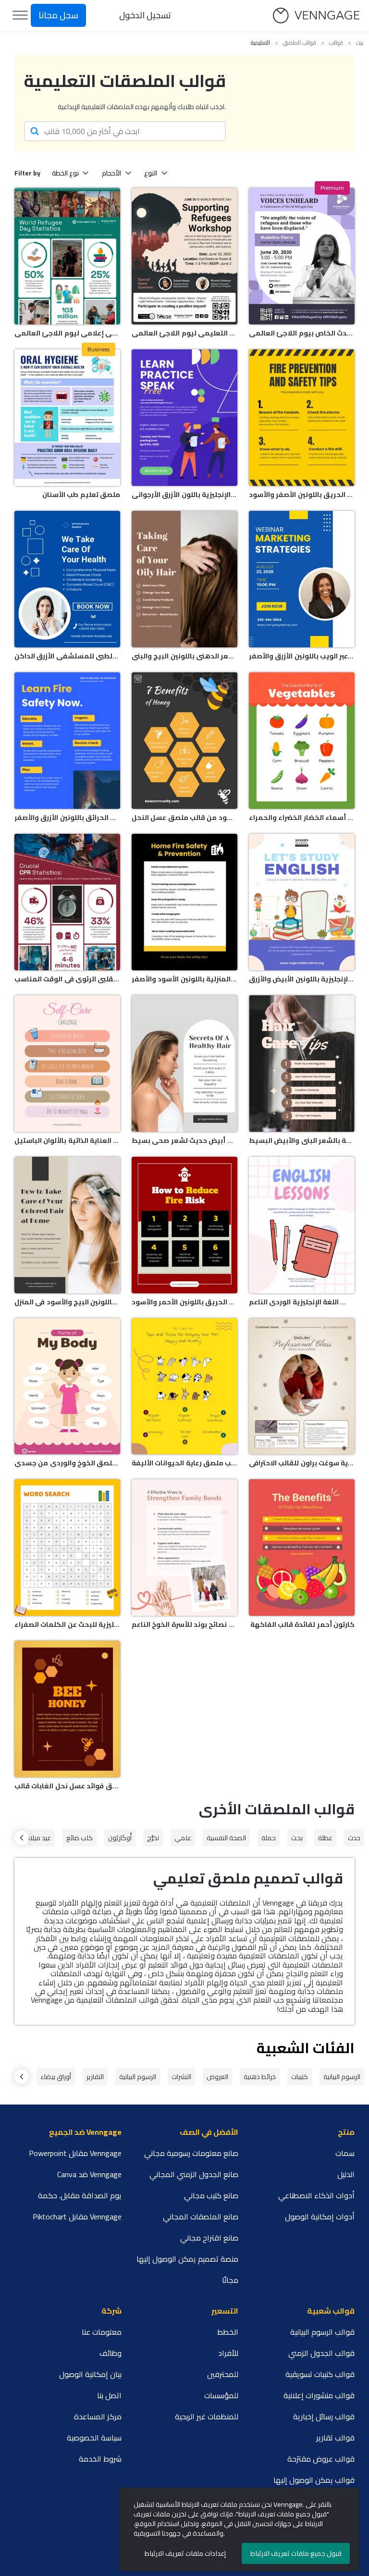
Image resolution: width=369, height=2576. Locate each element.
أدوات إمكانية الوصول (320, 2217)
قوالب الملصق (300, 43)
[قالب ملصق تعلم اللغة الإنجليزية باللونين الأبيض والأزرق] (302, 902)
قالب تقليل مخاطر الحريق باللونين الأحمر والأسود (184, 1302)
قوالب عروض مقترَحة (321, 2459)
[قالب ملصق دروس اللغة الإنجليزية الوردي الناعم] (302, 1225)
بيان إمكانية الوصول (90, 2374)
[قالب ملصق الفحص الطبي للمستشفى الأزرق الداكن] (67, 579)
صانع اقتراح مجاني (209, 2238)
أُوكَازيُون (120, 1838)
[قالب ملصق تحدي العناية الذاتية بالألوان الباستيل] (67, 1064)
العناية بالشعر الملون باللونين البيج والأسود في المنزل (67, 1302)
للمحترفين (223, 2374)
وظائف (111, 2353)
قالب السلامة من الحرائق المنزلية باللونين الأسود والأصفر (184, 979)
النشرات (181, 2077)
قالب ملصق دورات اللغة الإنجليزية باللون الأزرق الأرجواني (184, 495)
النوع (151, 173)
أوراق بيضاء (56, 2077)
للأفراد (228, 2353)
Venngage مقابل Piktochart (77, 2217)
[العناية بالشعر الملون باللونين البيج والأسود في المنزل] (67, 1225)
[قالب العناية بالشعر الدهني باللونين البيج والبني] (184, 579)
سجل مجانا (58, 15)
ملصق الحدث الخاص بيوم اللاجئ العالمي (302, 333)
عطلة (325, 1838)
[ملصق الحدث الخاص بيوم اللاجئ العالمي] (302, 256)
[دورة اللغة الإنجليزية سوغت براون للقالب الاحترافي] (302, 1387)
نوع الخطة (65, 173)
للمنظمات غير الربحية (207, 2416)
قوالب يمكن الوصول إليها (314, 2480)
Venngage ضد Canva (89, 2174)
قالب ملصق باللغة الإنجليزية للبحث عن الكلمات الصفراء (67, 1624)
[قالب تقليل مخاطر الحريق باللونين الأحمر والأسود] (184, 1225)
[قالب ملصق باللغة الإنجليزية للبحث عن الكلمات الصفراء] (67, 1548)
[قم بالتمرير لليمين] (22, 1838)
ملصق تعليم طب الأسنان (81, 495)
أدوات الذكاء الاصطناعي (316, 2195)
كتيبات (300, 2077)
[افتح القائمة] (20, 15)
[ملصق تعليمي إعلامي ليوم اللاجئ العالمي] (67, 256)
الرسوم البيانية (342, 2077)
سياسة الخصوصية (94, 2438)
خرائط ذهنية (260, 2077)
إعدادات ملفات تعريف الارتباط (185, 2553)
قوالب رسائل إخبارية (324, 2416)
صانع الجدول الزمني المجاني (194, 2174)
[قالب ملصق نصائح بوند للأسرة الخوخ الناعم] (184, 1548)
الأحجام (111, 173)
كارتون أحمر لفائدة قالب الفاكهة (302, 1624)
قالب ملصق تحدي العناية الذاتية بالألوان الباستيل (67, 1140)
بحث (297, 1838)
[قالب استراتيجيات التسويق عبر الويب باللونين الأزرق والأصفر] (302, 579)
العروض (217, 2077)
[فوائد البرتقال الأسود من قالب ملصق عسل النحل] (184, 741)
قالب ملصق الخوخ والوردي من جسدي (67, 1463)
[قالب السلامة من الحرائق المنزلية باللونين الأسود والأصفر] (184, 902)
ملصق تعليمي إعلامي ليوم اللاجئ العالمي (67, 333)
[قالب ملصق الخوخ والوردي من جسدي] (67, 1387)
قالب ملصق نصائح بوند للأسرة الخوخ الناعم (184, 1624)
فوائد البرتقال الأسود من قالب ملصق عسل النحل (184, 817)
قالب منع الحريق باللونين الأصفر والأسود (302, 495)
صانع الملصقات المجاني (201, 2217)
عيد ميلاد (39, 1838)
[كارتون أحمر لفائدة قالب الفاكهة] (302, 1548)
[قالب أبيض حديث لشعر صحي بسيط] (184, 1064)
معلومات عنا (102, 2332)
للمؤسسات (221, 2395)
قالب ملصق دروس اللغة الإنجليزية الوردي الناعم (302, 1302)
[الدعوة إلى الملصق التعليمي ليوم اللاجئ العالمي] (184, 256)
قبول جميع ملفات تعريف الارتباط (296, 2553)
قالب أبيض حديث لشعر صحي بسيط (184, 1140)
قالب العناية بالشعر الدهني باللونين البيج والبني (184, 656)
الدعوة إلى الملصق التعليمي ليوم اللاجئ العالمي (184, 333)
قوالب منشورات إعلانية (319, 2395)
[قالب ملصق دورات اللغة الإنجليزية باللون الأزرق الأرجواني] (184, 418)
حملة (269, 1838)
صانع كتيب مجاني (211, 2195)
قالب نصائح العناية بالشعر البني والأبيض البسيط (302, 1140)
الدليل (346, 2174)
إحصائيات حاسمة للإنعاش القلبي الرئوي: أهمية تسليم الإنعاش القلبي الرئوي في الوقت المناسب (67, 979)
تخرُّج (153, 1838)
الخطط (228, 2332)
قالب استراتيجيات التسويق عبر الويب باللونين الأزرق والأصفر (302, 656)
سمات (345, 2153)
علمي (183, 1838)
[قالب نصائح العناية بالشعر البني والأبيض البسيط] (302, 1064)
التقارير (95, 2077)
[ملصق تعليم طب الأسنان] (67, 418)
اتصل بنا (109, 2395)
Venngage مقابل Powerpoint (75, 2153)
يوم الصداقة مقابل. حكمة (80, 2195)
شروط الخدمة (100, 2459)
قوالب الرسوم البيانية (322, 2332)
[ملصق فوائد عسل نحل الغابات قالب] (67, 1709)
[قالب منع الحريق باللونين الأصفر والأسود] (302, 418)
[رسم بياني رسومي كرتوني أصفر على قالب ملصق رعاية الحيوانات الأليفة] (184, 1387)
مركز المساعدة (98, 2416)
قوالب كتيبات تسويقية (320, 2374)
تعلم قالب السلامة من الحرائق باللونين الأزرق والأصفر (67, 817)
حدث (354, 1838)
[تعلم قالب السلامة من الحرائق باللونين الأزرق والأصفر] (67, 741)
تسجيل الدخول (145, 15)
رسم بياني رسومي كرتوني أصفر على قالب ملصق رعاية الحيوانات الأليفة (184, 1463)
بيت (360, 43)
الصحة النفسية (226, 1838)
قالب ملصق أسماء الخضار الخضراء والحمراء (302, 817)
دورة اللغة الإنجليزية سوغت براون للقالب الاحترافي (302, 1463)
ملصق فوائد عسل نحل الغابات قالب (67, 1786)
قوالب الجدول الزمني (321, 2353)
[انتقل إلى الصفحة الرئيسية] (316, 16)
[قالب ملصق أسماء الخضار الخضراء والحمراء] (302, 741)
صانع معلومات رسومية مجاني (191, 2153)
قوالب (336, 43)
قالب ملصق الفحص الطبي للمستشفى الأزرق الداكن (67, 656)
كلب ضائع (80, 1838)
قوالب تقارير (335, 2438)
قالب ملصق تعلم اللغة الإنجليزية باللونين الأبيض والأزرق (302, 979)
